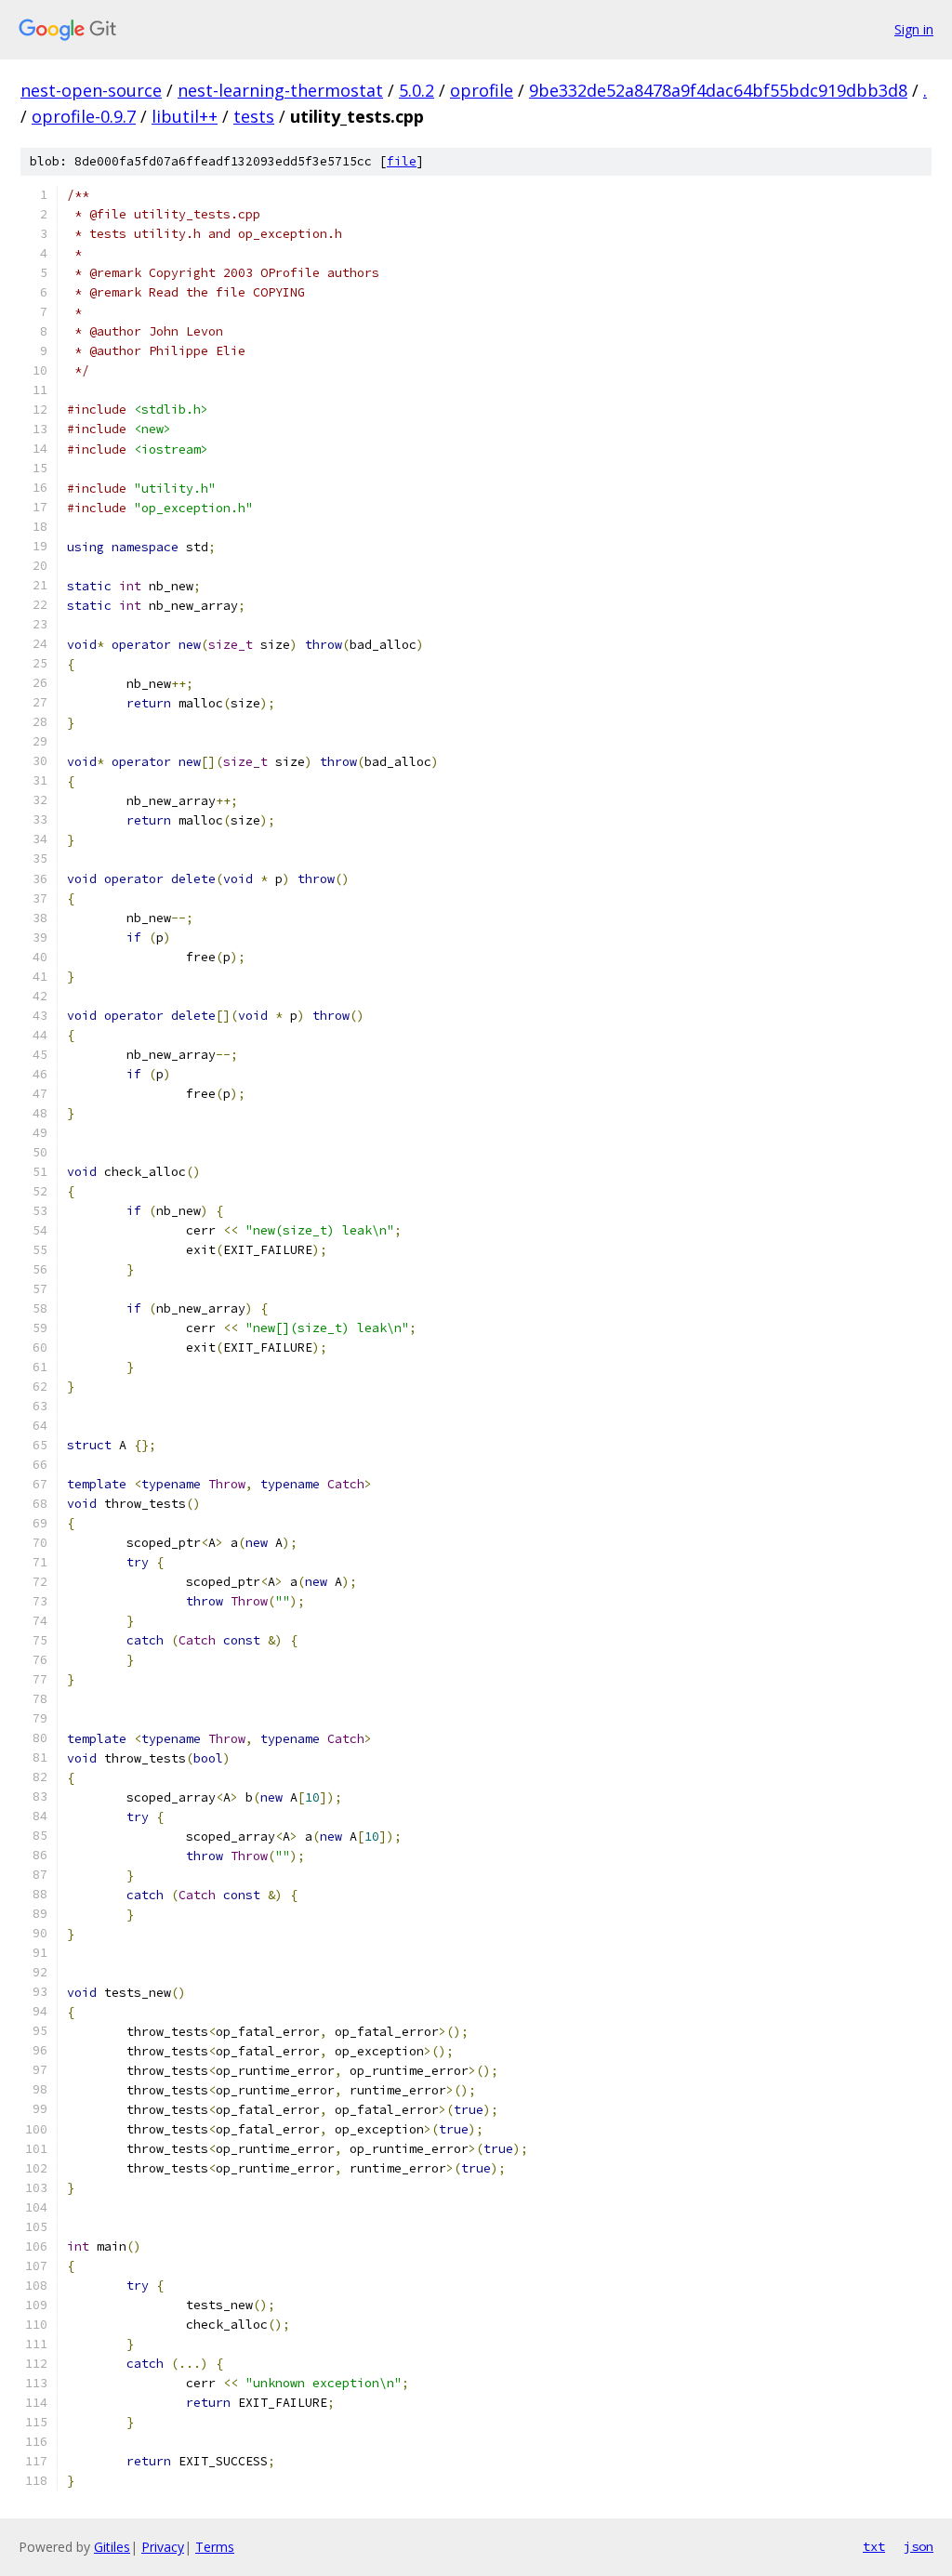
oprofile (482, 90)
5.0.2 (416, 90)
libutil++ (185, 116)
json (919, 2546)
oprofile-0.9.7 (84, 116)
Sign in (914, 29)
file (402, 161)
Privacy (163, 2547)
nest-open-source (91, 90)
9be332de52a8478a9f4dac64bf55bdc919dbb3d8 (718, 90)
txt (874, 2546)
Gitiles (112, 2547)
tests (254, 116)
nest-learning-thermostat (280, 90)
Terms (215, 2547)
